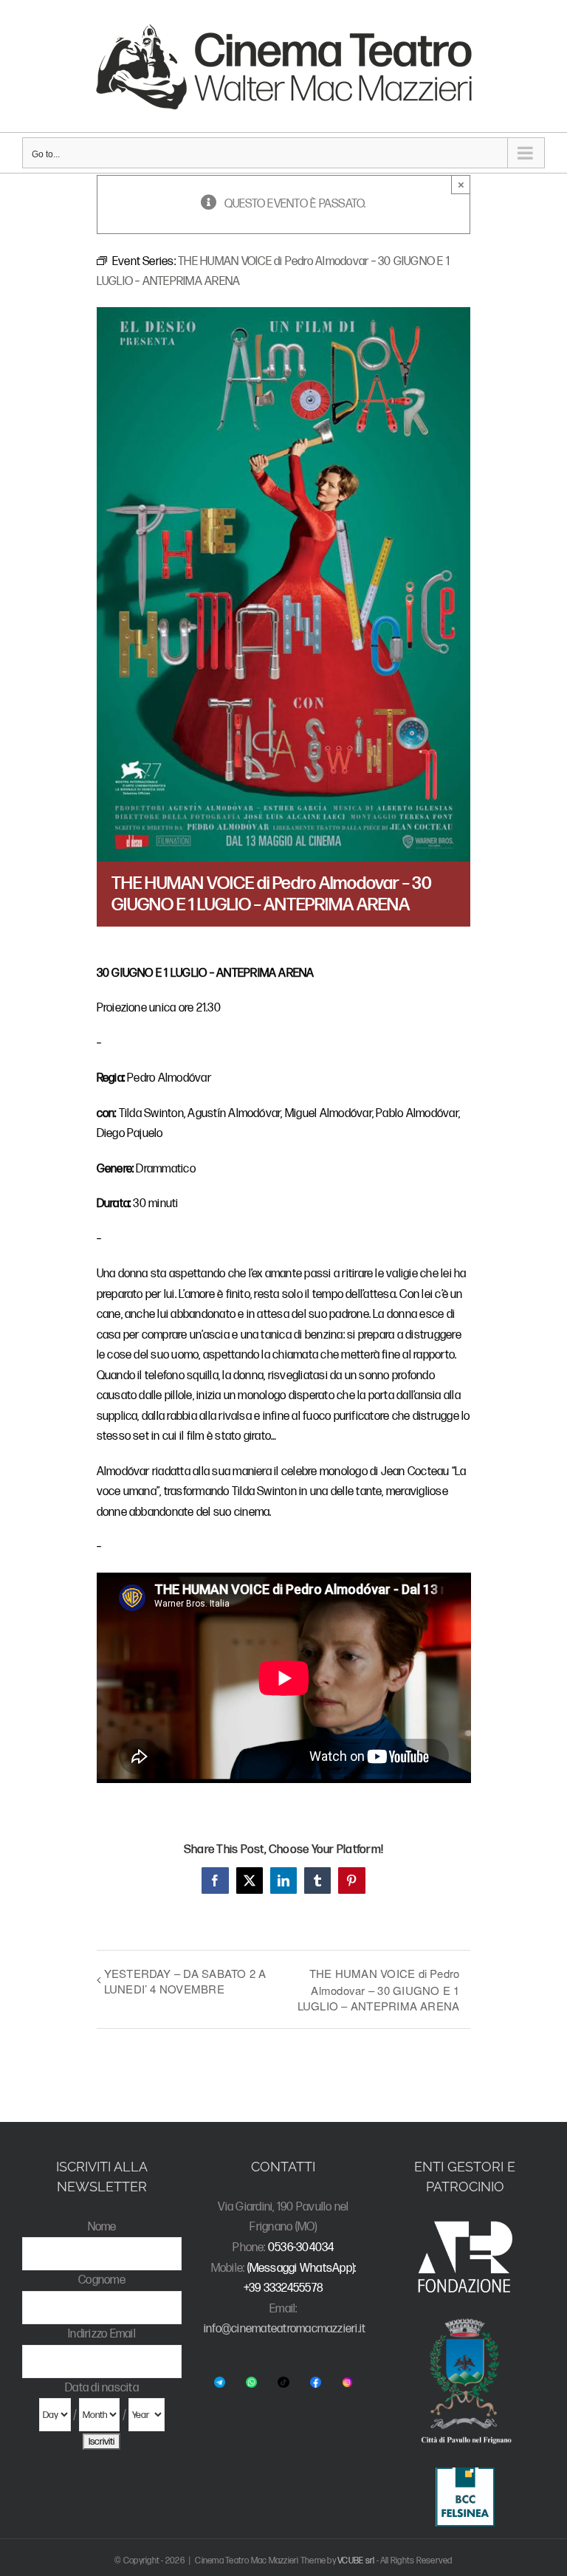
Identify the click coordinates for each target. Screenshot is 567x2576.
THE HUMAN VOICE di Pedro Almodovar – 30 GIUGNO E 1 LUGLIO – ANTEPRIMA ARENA (378, 1989)
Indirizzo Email (102, 2334)
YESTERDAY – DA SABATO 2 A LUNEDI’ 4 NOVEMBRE (185, 1981)
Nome (102, 2227)
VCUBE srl (356, 2561)
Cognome (102, 2280)
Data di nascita (102, 2388)
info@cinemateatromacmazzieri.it (285, 2329)
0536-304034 (301, 2248)
